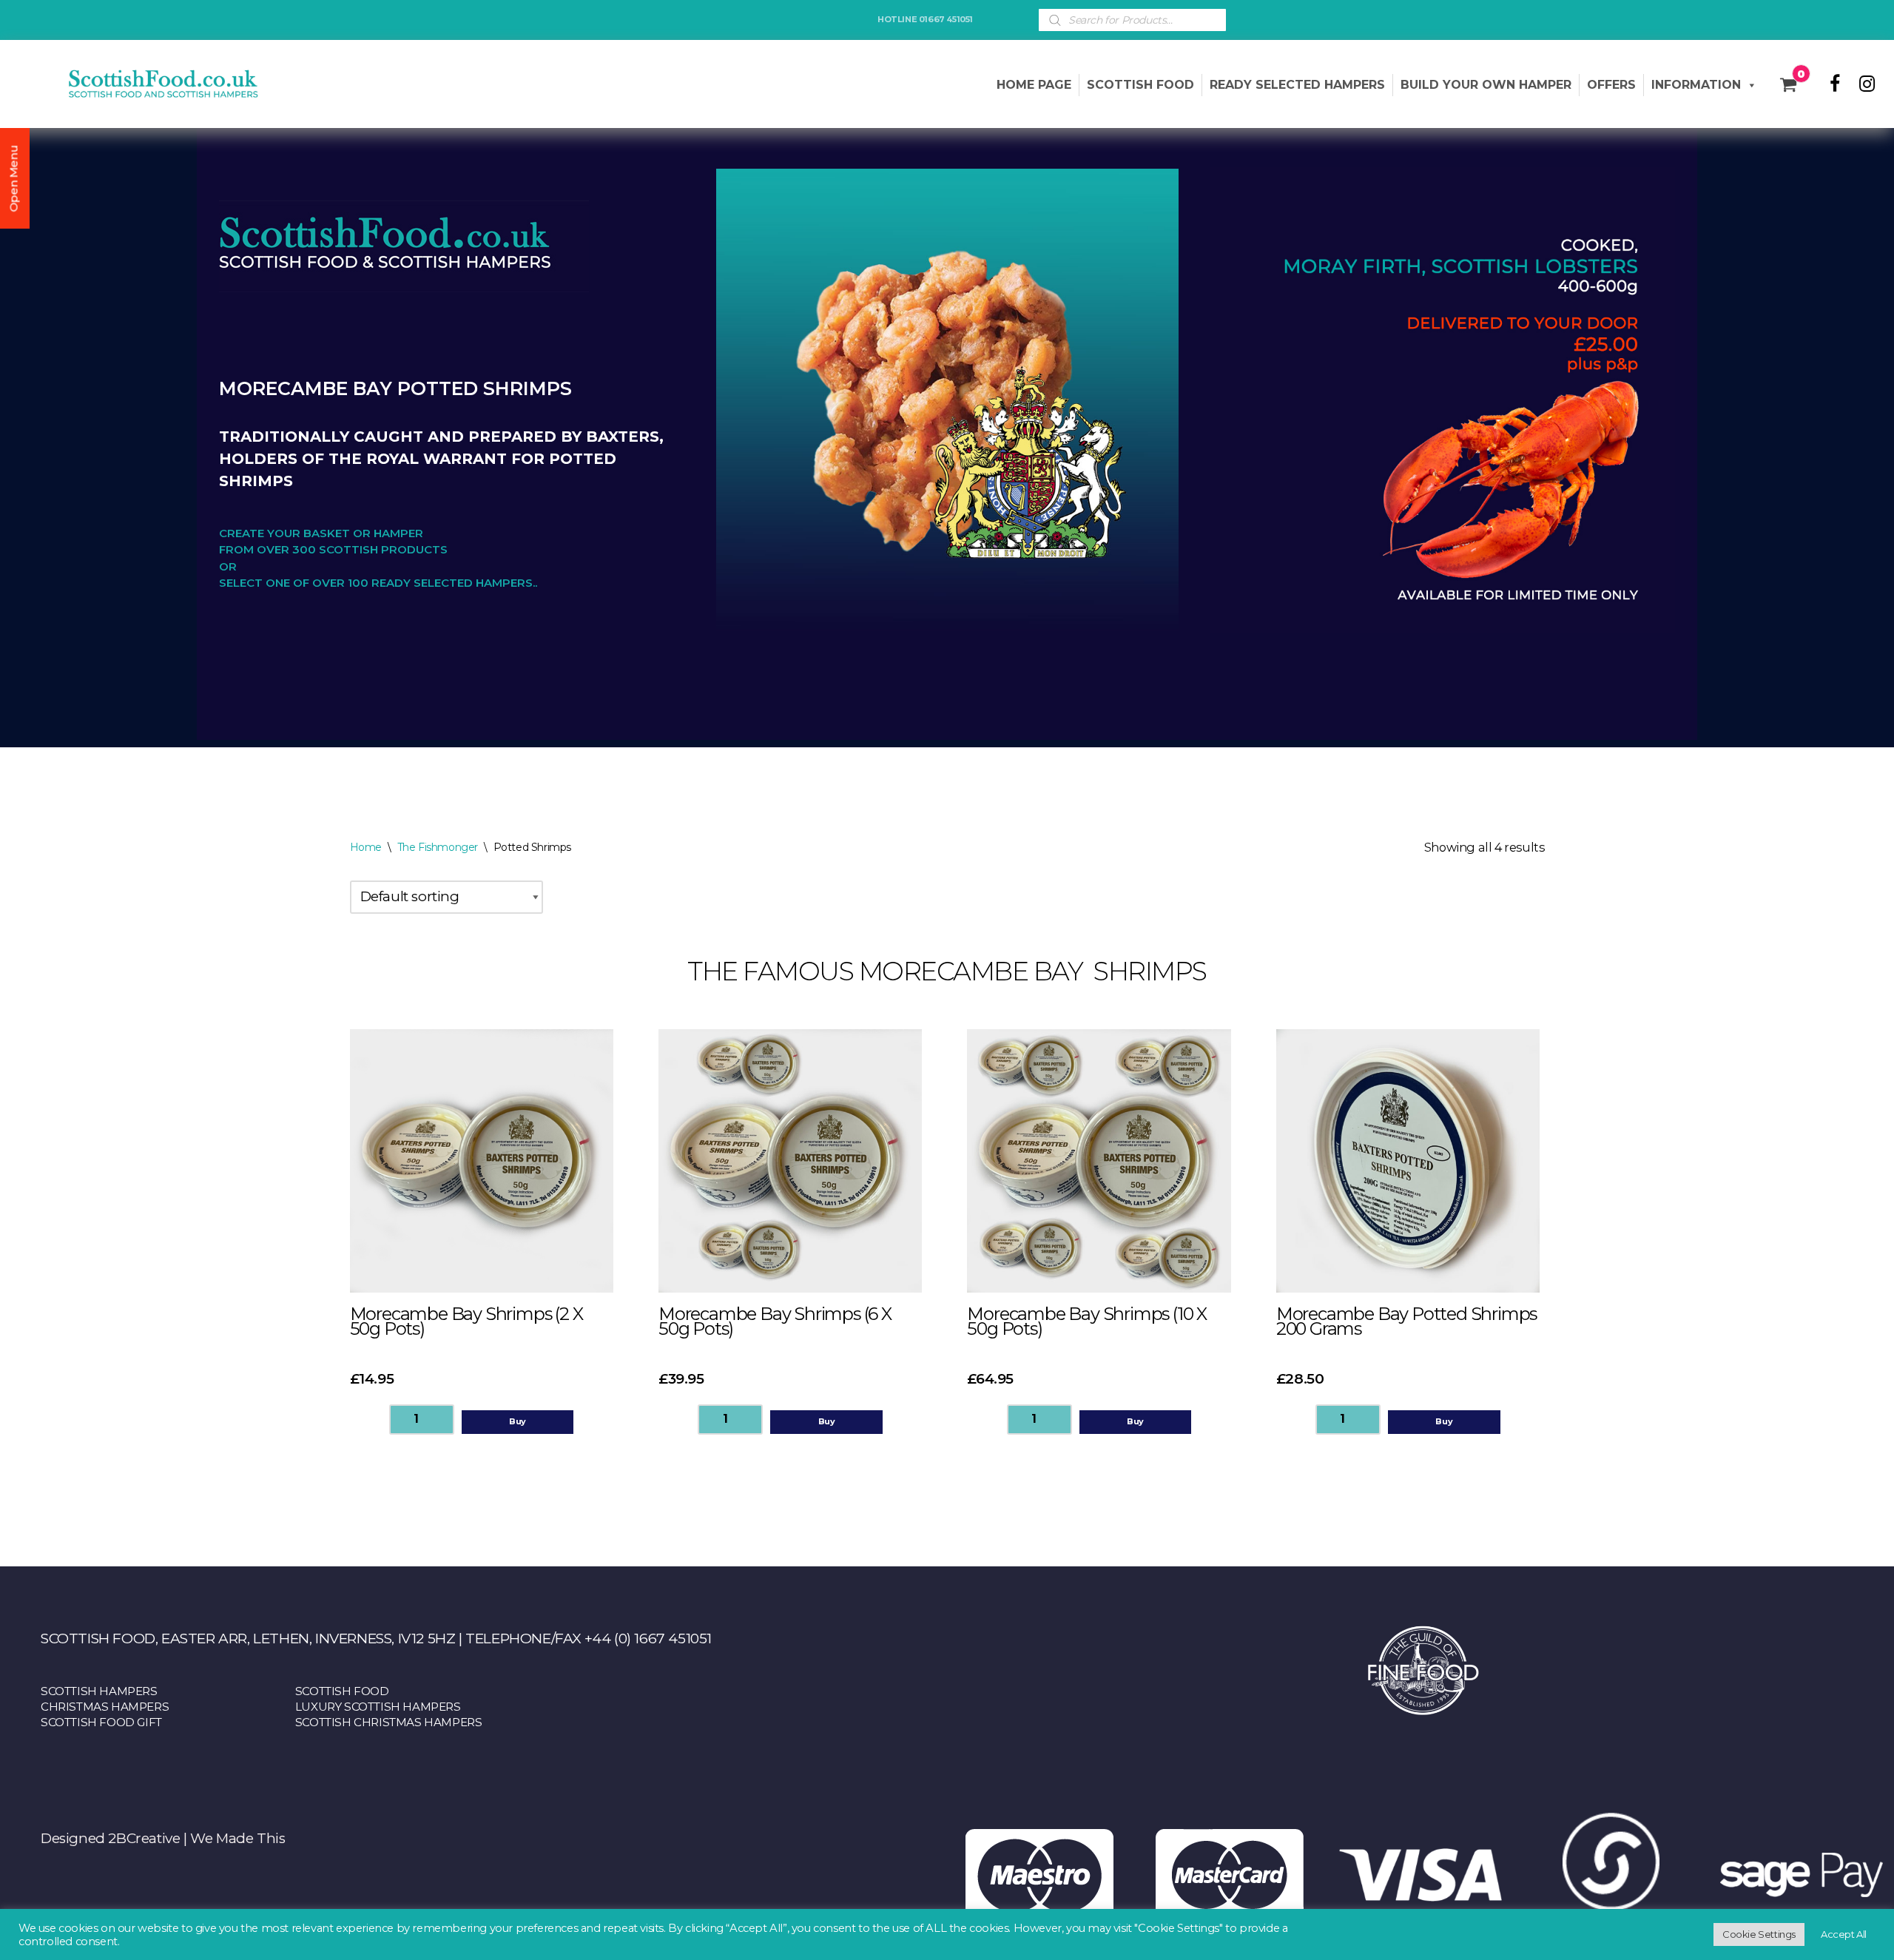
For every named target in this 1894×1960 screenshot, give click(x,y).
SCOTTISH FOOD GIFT (101, 1722)
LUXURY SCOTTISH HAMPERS (378, 1707)
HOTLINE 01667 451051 (925, 19)
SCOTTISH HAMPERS (99, 1691)
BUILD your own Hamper (1486, 85)
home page (1034, 85)
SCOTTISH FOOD (342, 1691)
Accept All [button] (1844, 1934)
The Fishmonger (438, 847)
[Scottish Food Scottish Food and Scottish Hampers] (141, 84)
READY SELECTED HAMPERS (1297, 85)
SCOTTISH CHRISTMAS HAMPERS (389, 1722)
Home (366, 847)
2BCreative (144, 1838)
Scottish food (1140, 85)
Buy (518, 1421)
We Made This (237, 1838)
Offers (1611, 85)
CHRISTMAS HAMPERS (105, 1707)
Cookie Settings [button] (1759, 1934)
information (1696, 85)
